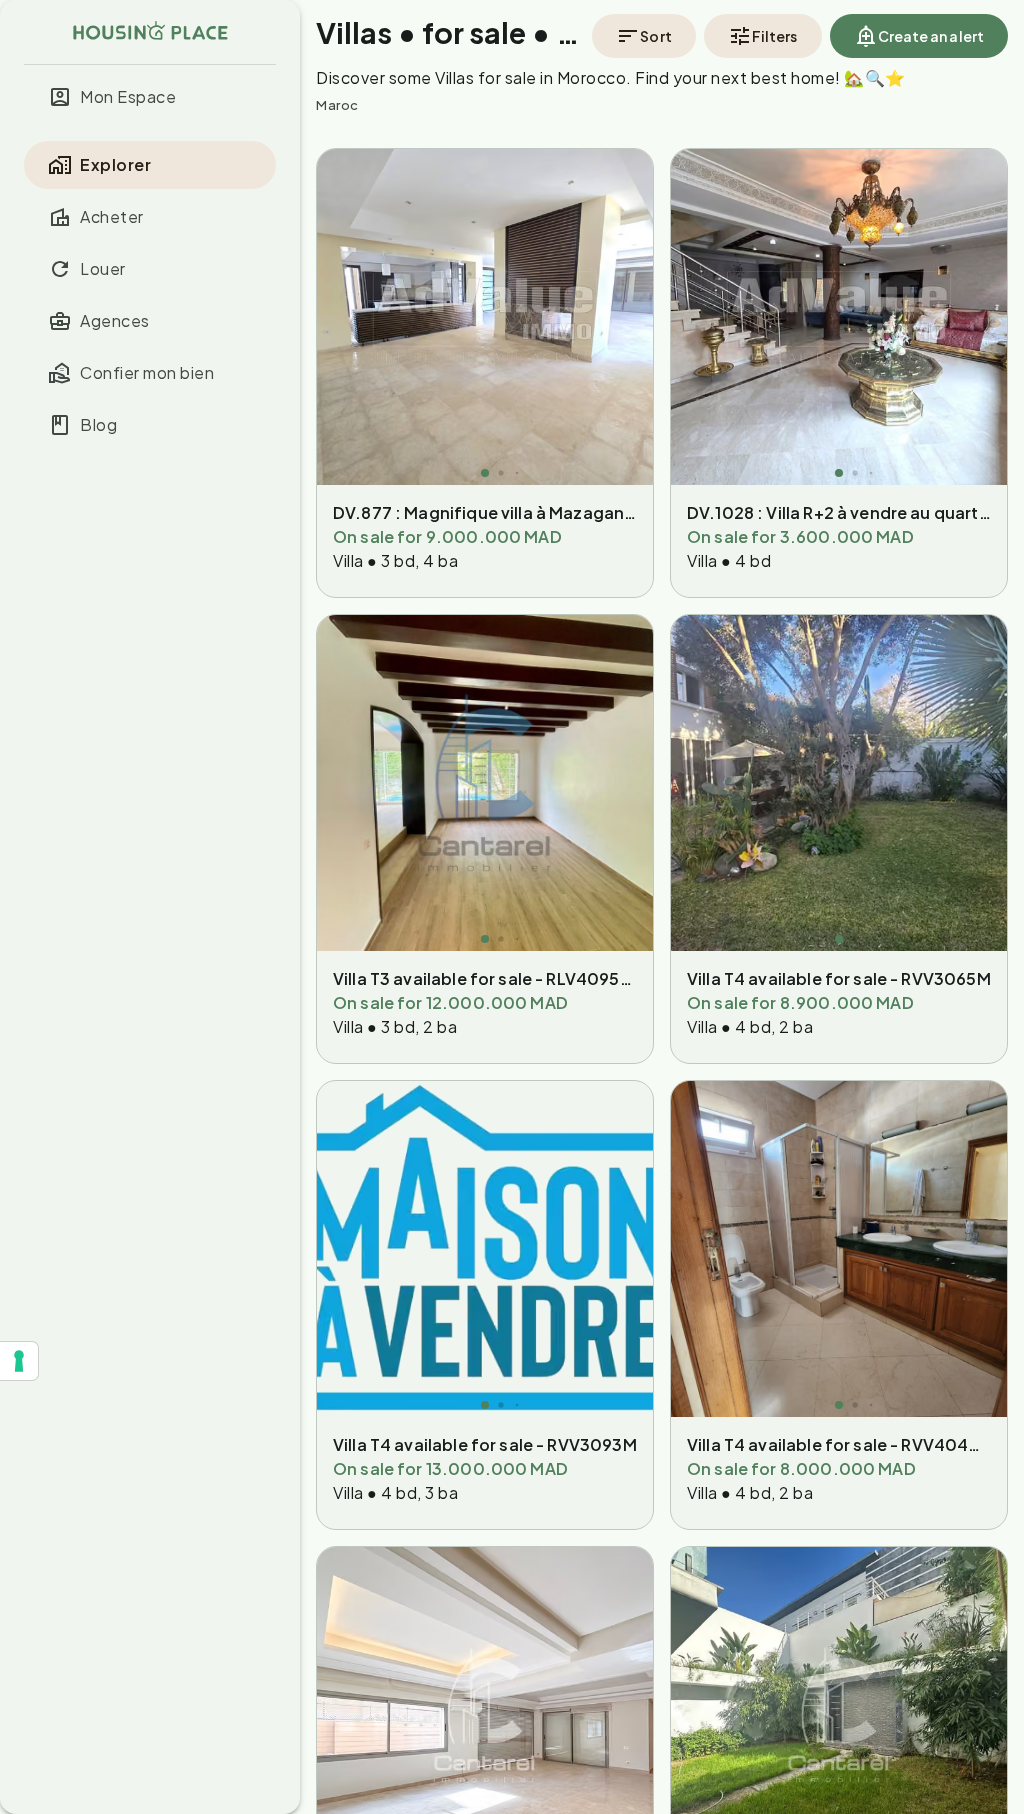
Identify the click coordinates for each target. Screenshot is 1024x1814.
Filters (775, 36)
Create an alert (931, 36)
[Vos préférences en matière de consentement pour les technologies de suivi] (19, 1361)
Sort (655, 36)
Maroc (337, 105)
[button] (150, 97)
